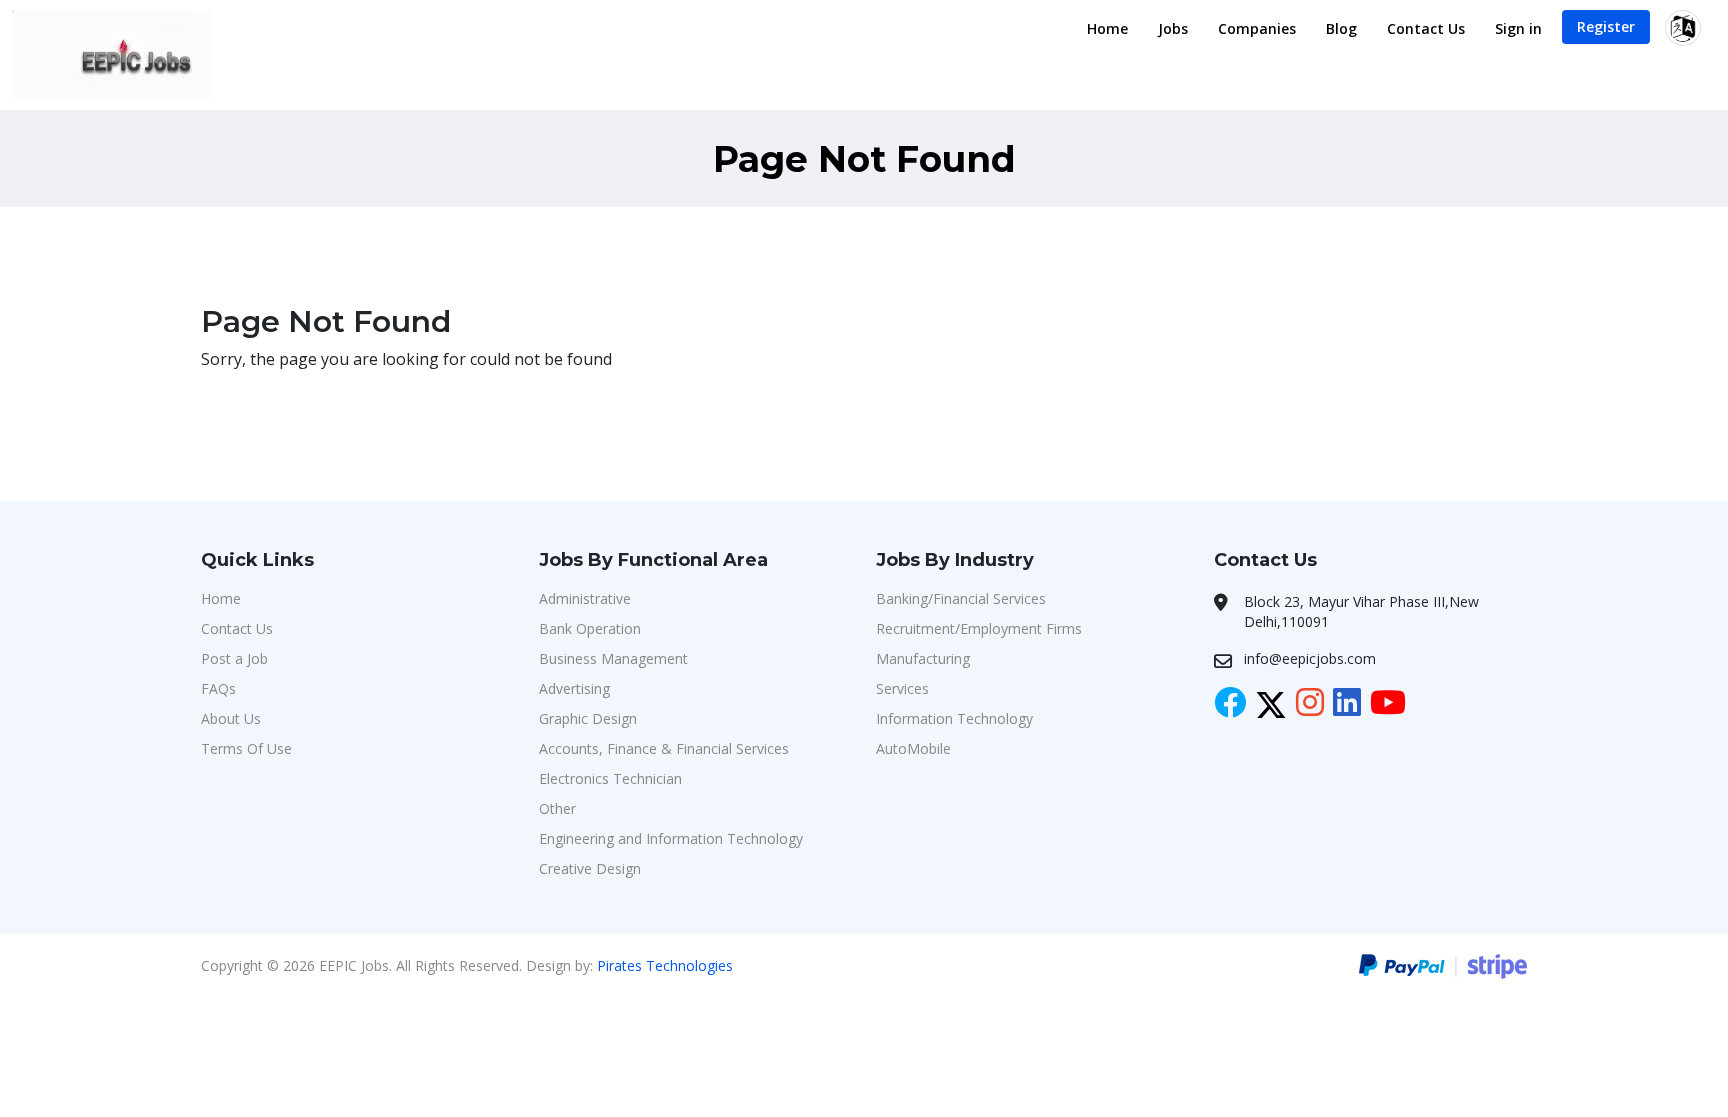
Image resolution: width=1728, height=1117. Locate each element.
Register (1606, 26)
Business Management (613, 658)
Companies (1257, 28)
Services (902, 688)
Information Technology (954, 718)
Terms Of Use (246, 748)
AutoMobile (913, 748)
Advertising (574, 688)
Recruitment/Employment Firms (979, 628)
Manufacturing (923, 658)
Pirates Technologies (665, 965)
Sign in (1518, 28)
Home (1107, 28)
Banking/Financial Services (961, 598)
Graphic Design (588, 718)
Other (557, 808)
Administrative (585, 598)
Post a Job (234, 658)
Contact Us (1426, 28)
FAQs (218, 688)
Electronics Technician (610, 778)
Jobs (1173, 28)
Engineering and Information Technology (671, 838)
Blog (1341, 28)
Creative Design (590, 868)
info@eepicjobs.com (1310, 658)
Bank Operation (590, 628)
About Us (231, 718)
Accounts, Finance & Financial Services (664, 748)
